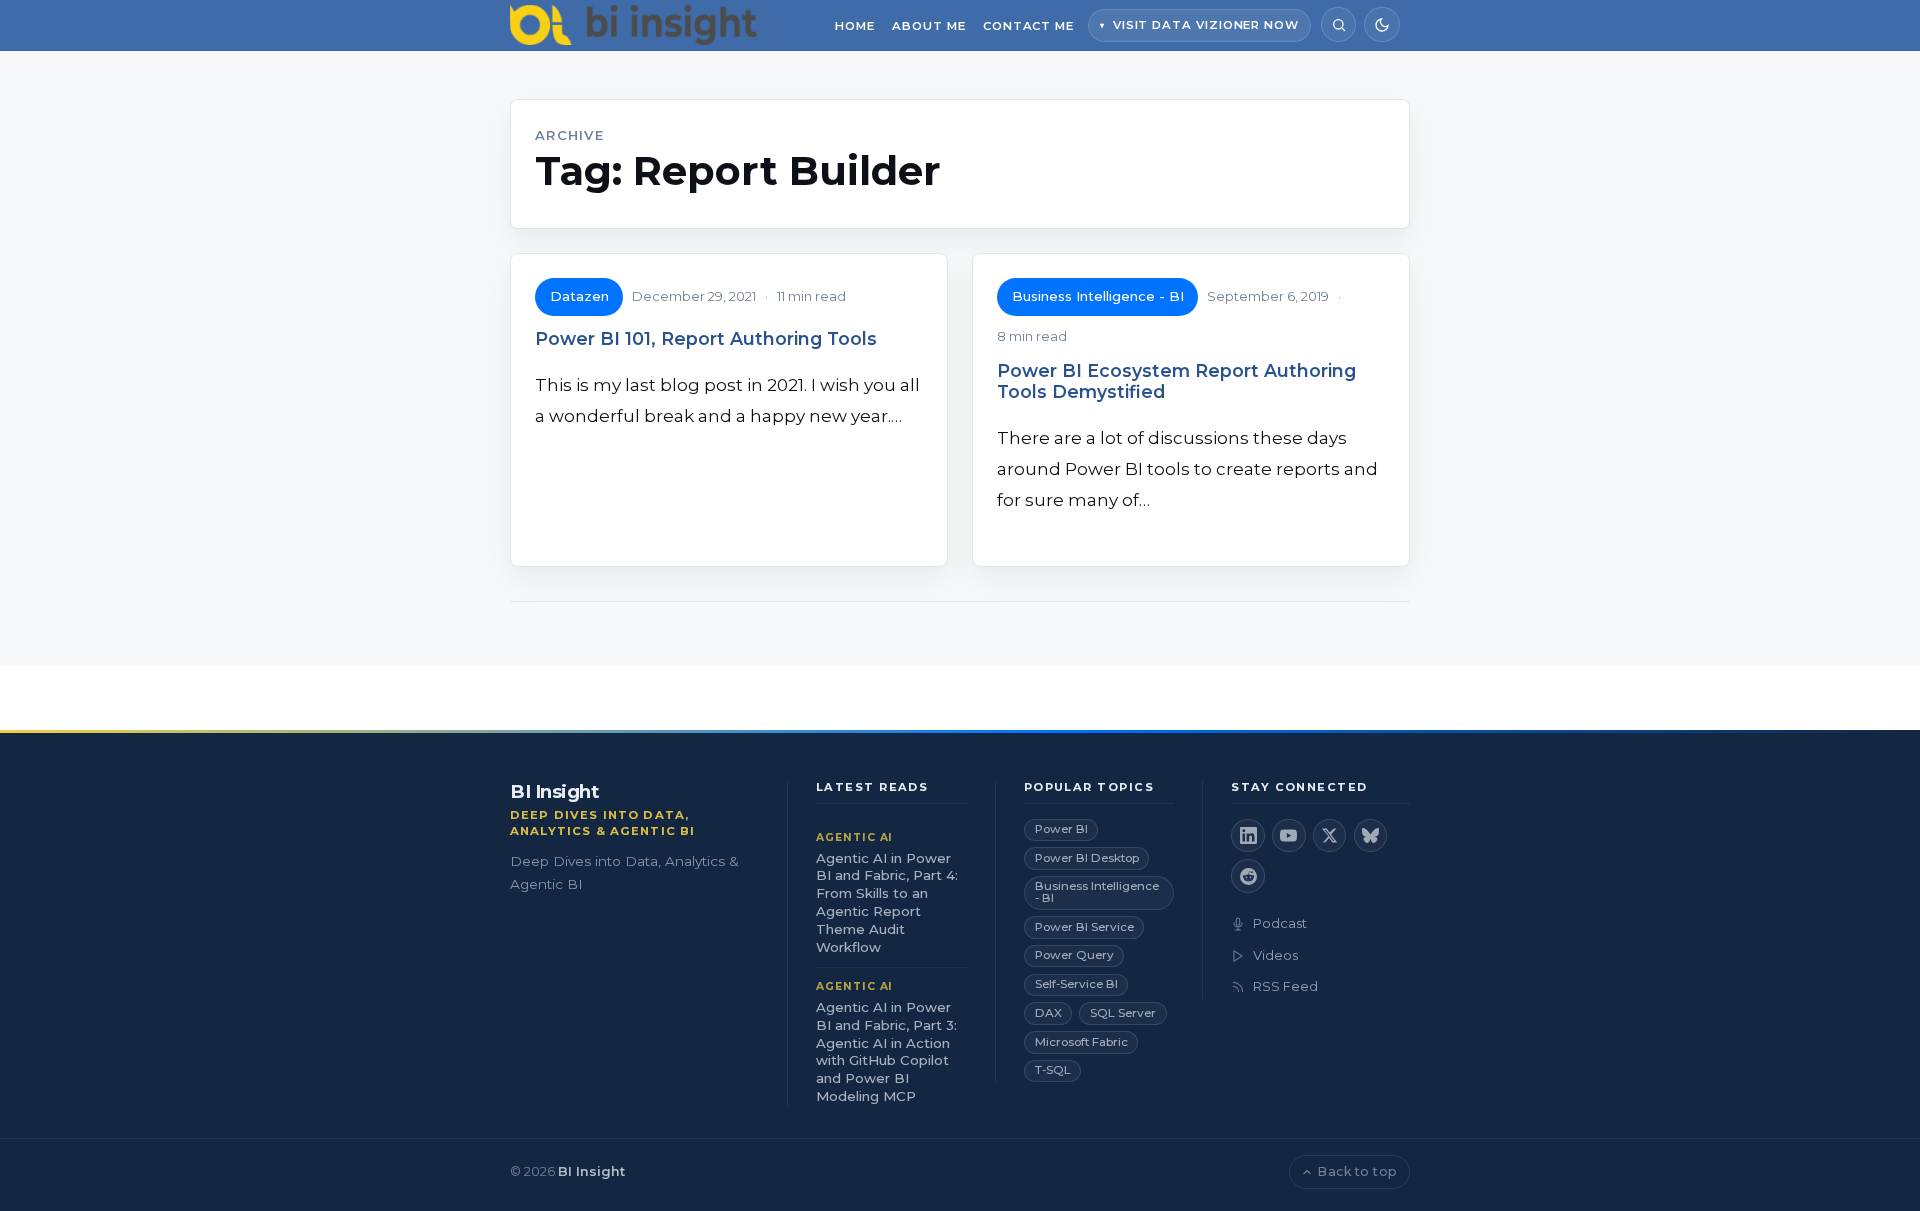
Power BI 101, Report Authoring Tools (706, 338)
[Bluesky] (1371, 836)
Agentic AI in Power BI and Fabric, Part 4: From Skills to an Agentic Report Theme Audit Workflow (887, 903)
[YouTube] (1289, 836)
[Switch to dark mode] (1381, 24)
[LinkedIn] (1248, 836)
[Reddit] (1248, 876)
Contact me (1028, 26)
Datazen (579, 296)
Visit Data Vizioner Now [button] (1206, 25)
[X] (1330, 836)
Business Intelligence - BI (1098, 296)
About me (928, 26)
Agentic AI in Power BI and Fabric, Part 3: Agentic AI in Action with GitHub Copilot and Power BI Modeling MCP (886, 1052)
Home (855, 26)
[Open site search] (1338, 24)
